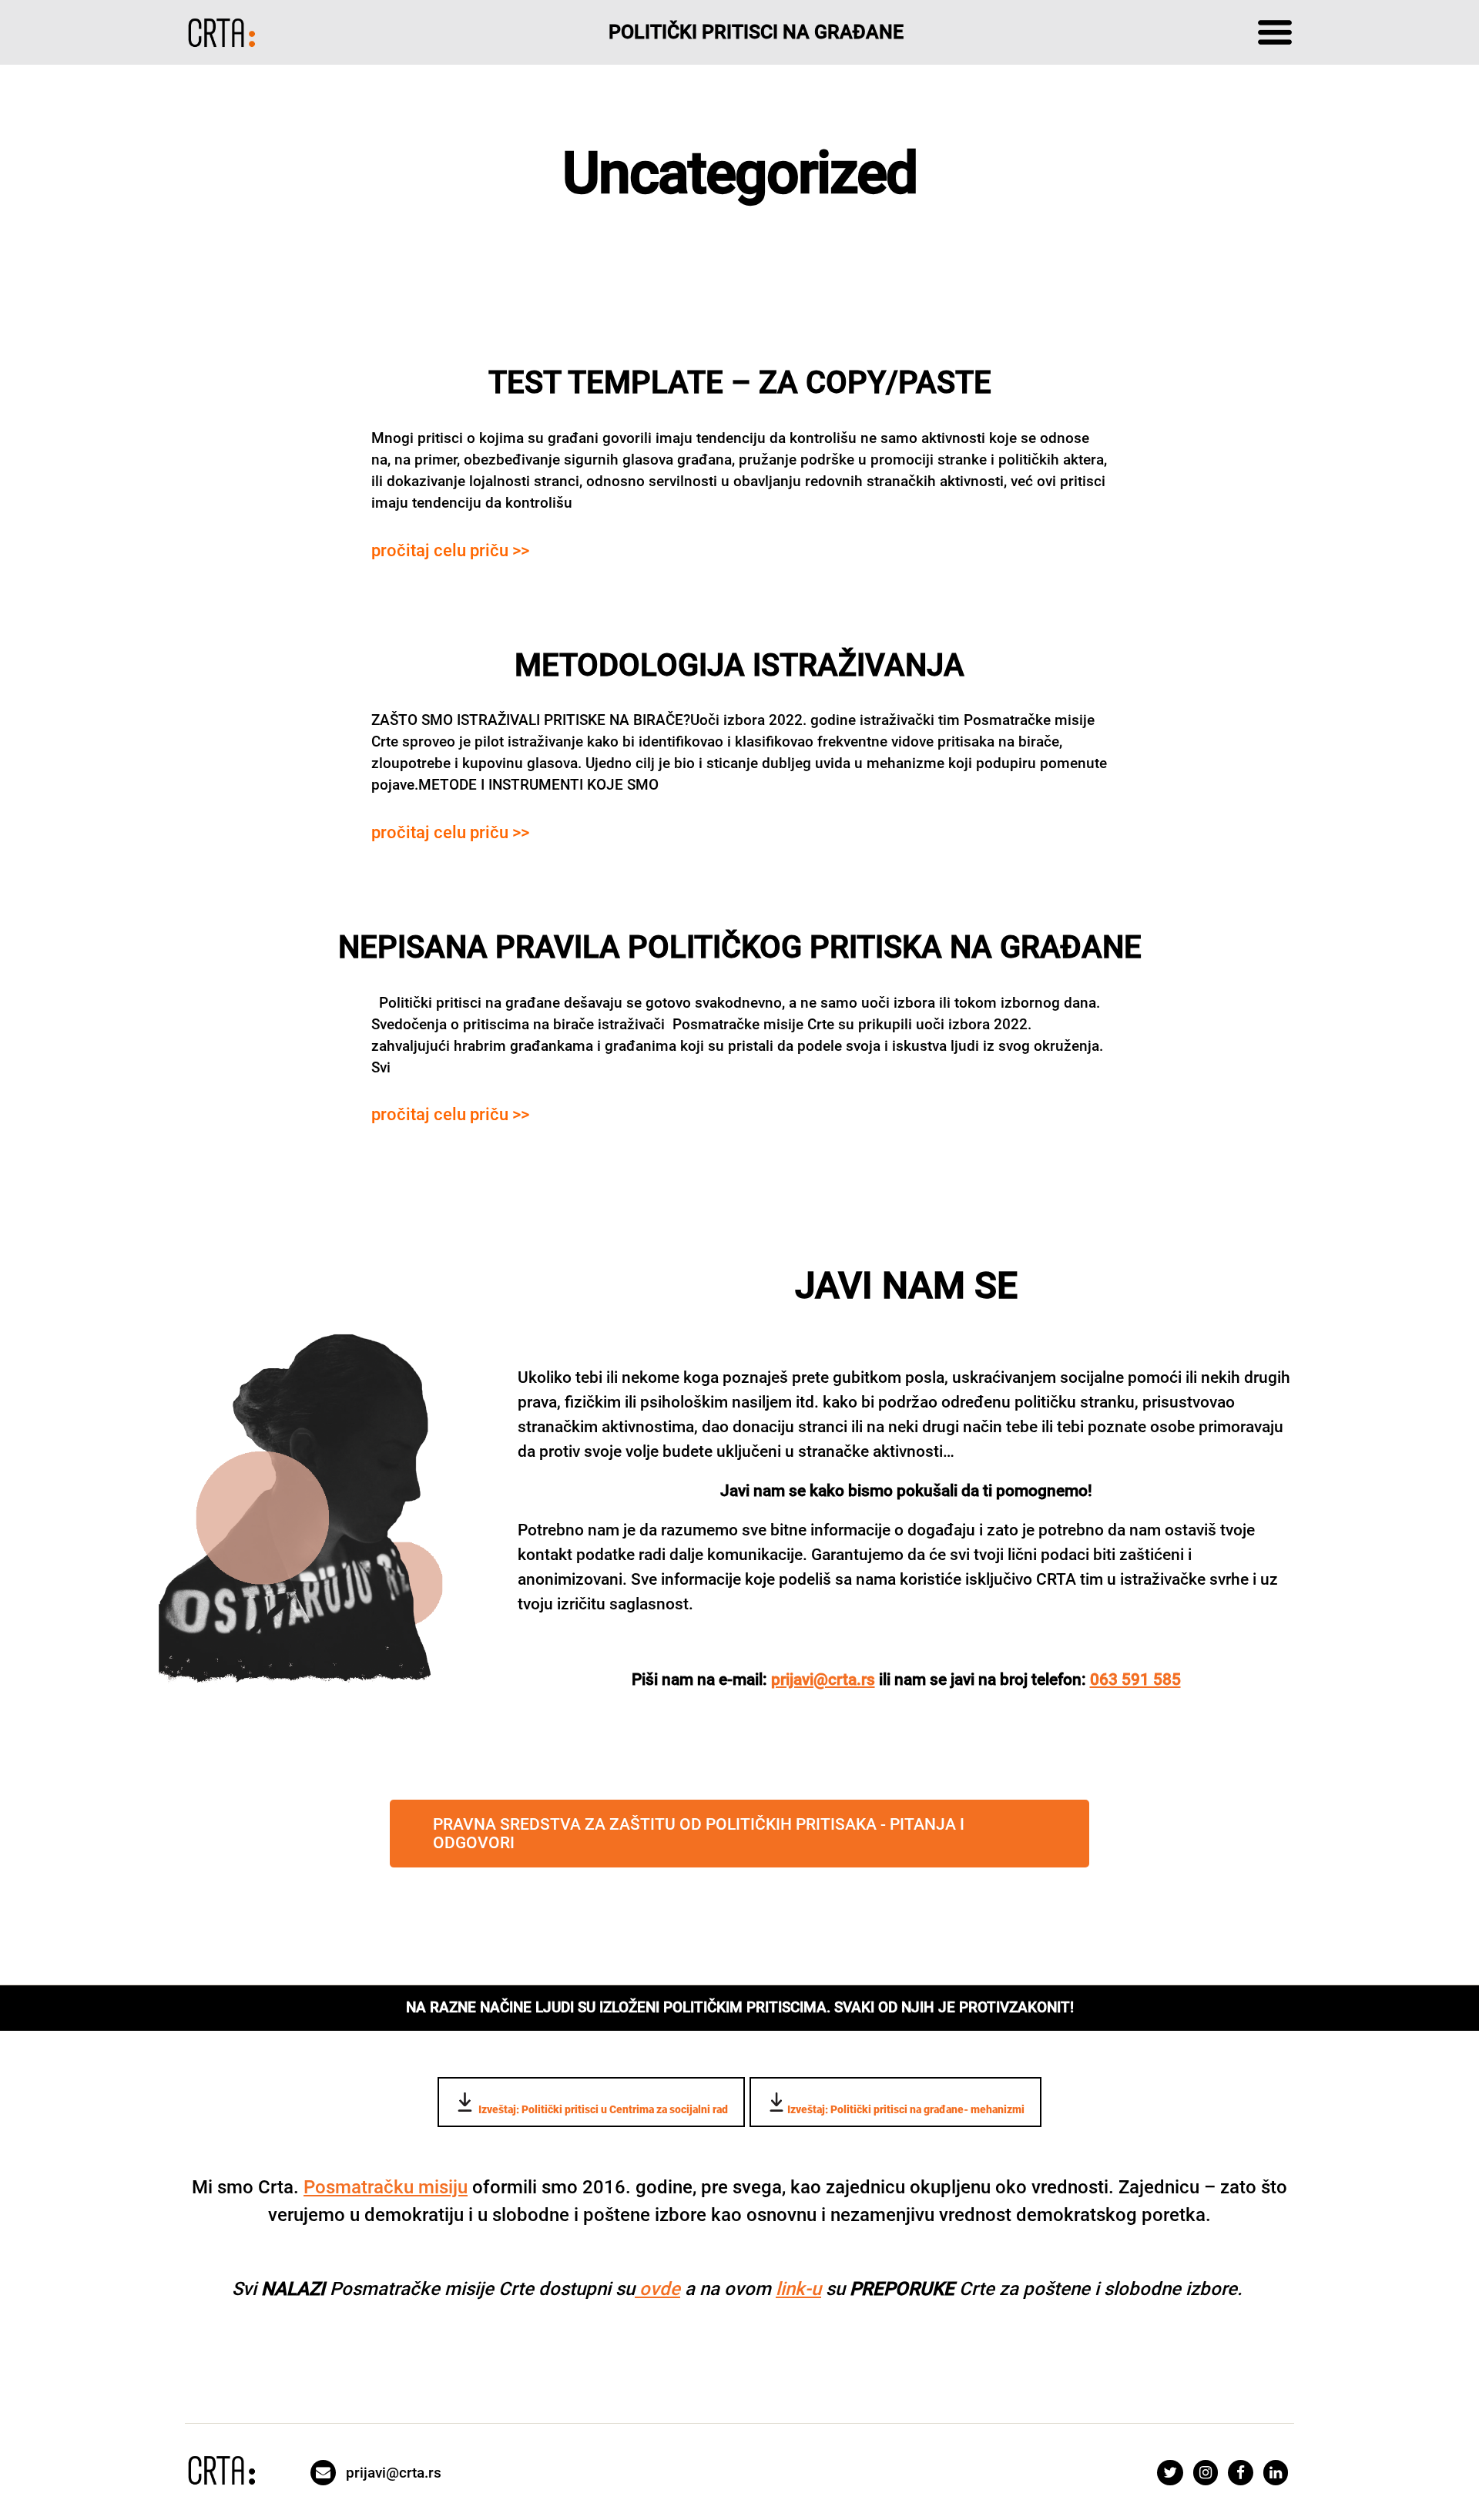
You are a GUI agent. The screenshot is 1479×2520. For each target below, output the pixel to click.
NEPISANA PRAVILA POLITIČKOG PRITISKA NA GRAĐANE (740, 947)
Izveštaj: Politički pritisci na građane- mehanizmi (906, 2109)
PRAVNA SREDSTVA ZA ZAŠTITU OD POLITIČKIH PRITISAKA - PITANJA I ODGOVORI (699, 1834)
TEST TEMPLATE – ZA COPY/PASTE (740, 383)
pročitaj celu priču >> (450, 550)
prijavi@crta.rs (823, 1679)
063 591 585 (1135, 1679)
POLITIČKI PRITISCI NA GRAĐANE (756, 32)
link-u (798, 2289)
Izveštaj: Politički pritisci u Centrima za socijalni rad (602, 2109)
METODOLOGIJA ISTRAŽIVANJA (739, 665)
